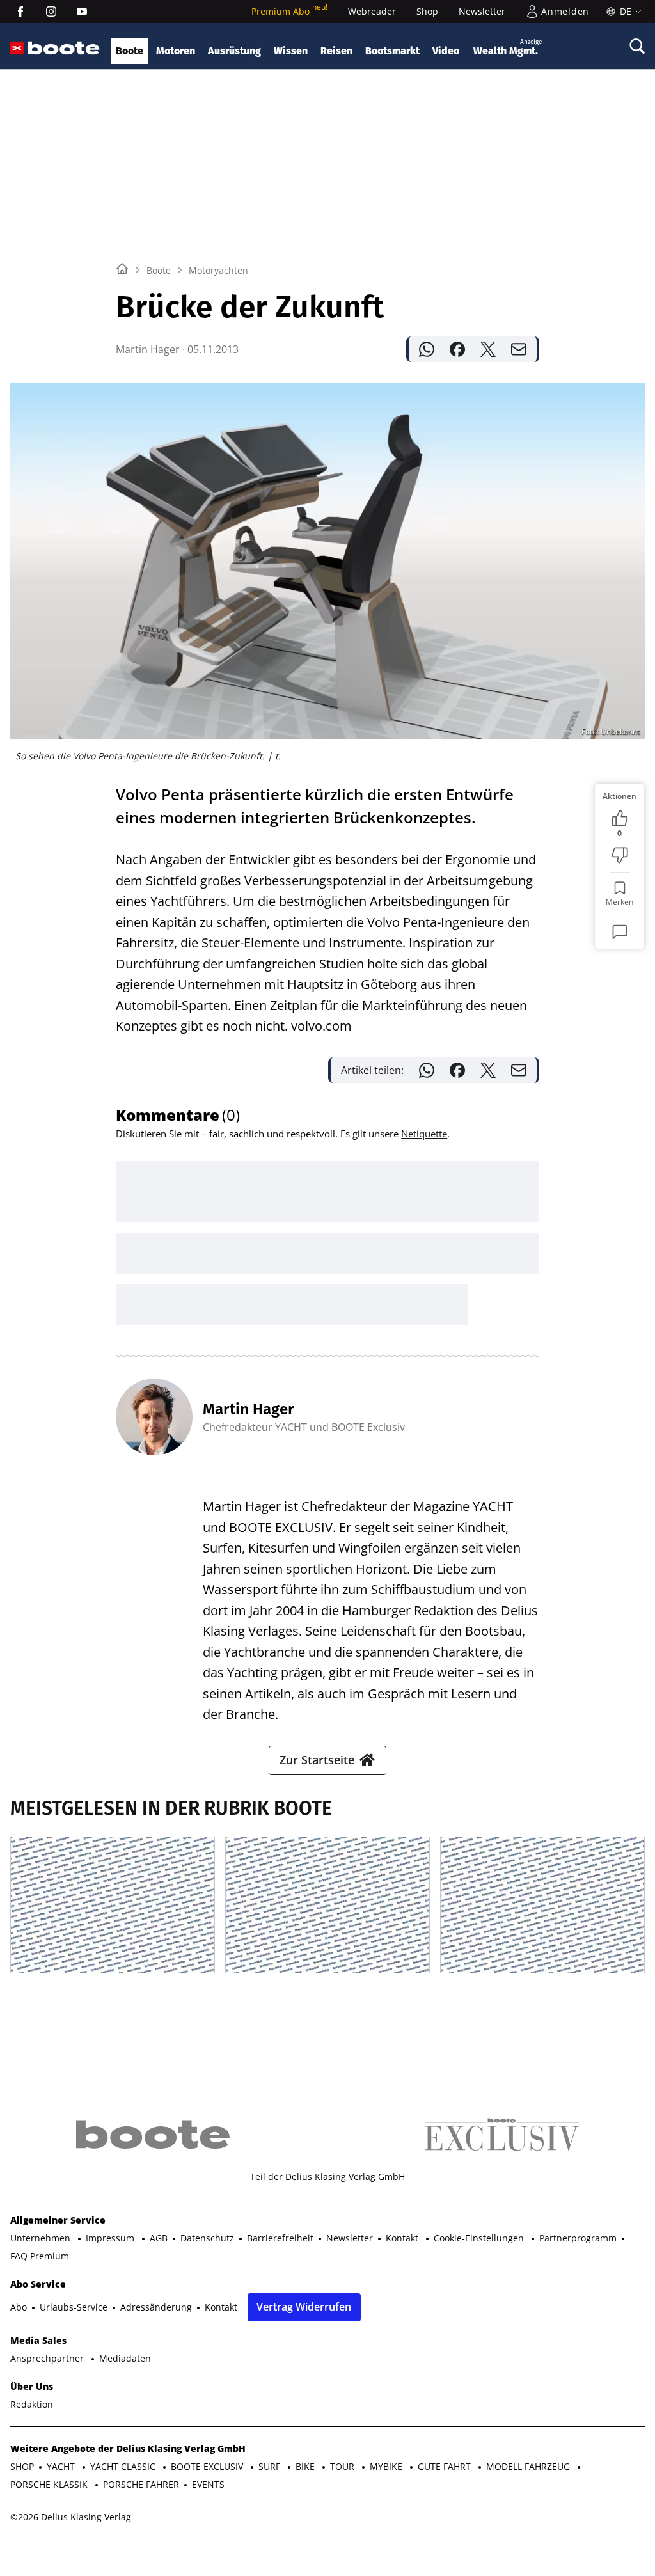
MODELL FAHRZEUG (529, 2227)
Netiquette (424, 1134)
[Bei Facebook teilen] (457, 349)
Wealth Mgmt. (508, 48)
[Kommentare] (620, 932)
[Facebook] (20, 12)
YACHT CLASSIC (124, 2227)
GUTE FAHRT (446, 2227)
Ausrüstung (234, 51)
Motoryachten (218, 270)
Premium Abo (289, 11)
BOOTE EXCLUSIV (208, 2227)
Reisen (336, 51)
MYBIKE (387, 2227)
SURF (271, 2227)
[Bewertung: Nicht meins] (620, 855)
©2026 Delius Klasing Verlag (71, 2278)
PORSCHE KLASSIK (50, 2245)
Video (446, 51)
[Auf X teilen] (488, 349)
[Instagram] (51, 12)
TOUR (343, 2227)
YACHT (62, 2227)
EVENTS (208, 2245)
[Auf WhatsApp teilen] (427, 349)
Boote (130, 51)
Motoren (176, 51)
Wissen (291, 51)
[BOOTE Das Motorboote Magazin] (64, 48)
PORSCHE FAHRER (141, 2245)
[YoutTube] (82, 12)
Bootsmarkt (392, 51)
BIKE (306, 2227)
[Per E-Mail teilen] (519, 349)
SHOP (22, 2227)
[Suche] (637, 46)
